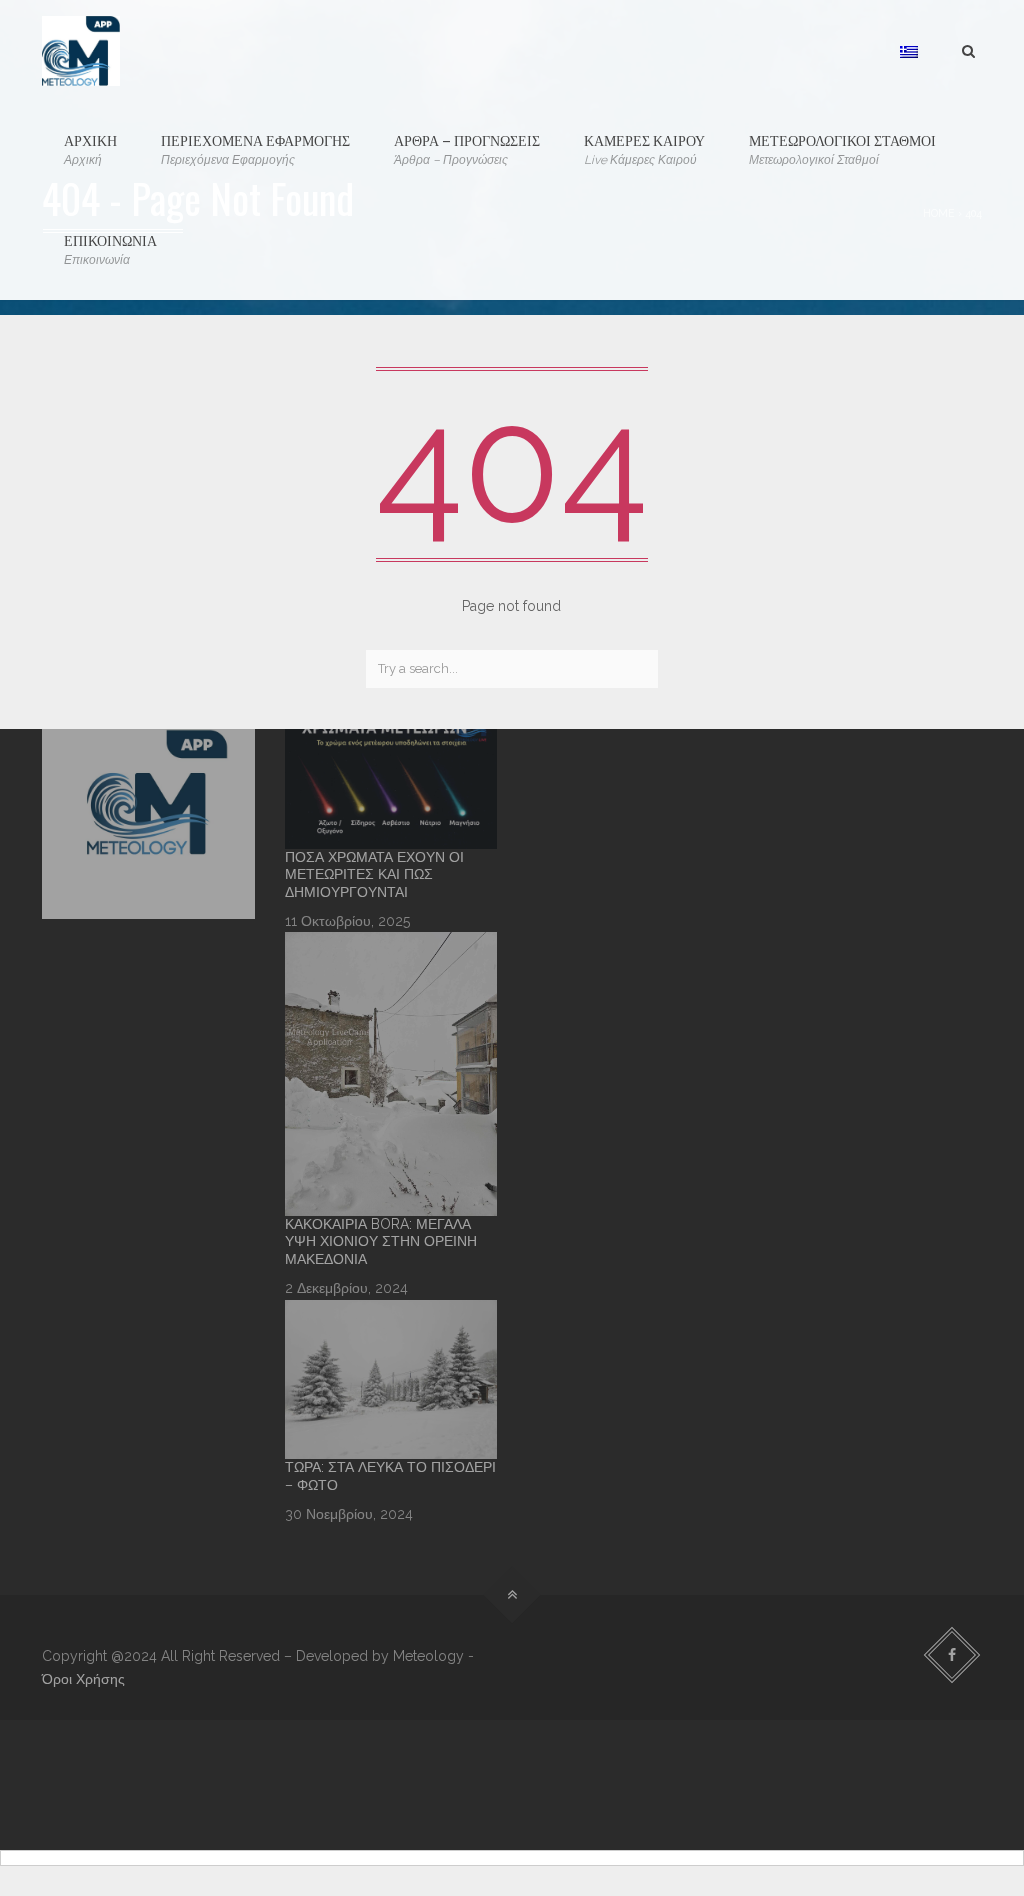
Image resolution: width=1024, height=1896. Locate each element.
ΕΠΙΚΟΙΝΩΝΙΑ (110, 248)
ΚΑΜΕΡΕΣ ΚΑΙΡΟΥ (644, 148)
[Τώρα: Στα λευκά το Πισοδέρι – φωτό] (391, 1379)
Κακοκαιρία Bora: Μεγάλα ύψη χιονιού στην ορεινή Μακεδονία (381, 1241)
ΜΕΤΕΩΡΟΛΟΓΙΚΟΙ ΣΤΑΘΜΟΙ (842, 148)
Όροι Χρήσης (83, 1679)
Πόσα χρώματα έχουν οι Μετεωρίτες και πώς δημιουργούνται (374, 874)
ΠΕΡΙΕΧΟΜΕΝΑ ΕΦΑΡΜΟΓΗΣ (255, 148)
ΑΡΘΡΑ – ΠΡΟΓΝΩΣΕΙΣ (467, 148)
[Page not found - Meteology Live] (81, 50)
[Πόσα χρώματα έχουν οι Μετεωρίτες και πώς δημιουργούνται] (391, 778)
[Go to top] (512, 1595)
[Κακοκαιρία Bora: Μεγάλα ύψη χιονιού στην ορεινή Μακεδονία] (391, 1073)
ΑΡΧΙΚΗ (90, 148)
